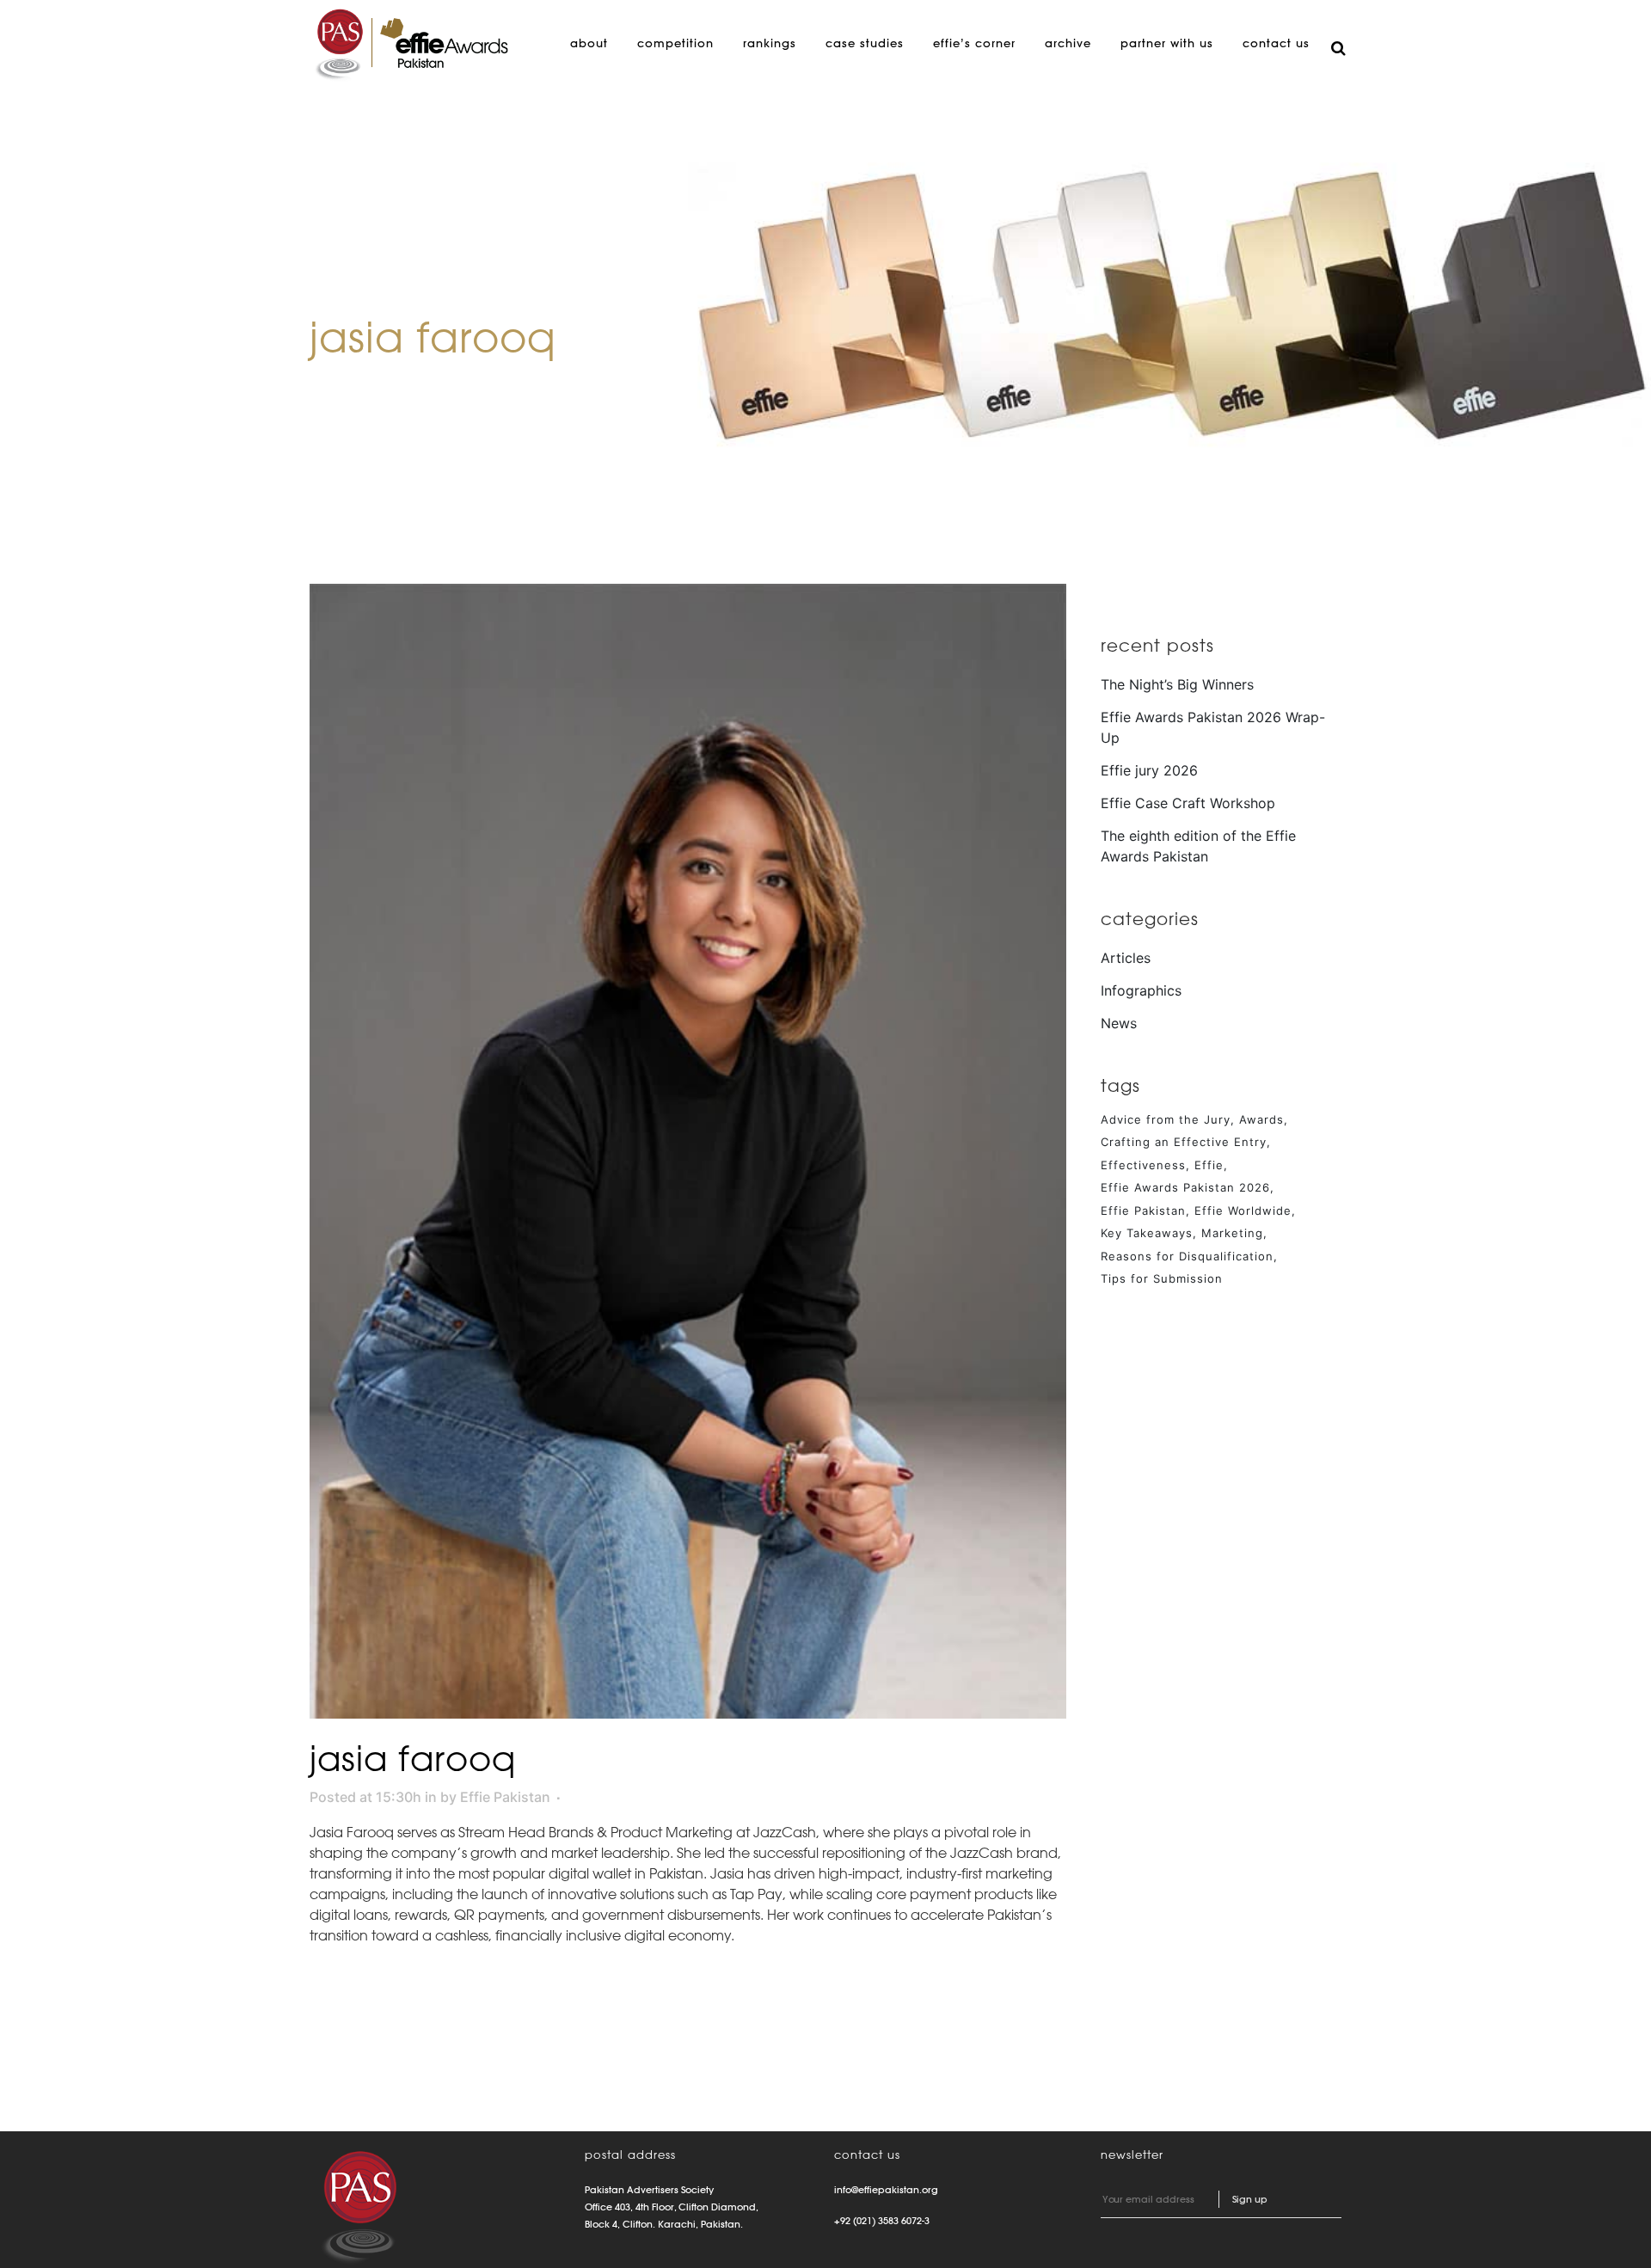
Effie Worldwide (1243, 1211)
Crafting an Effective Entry (1184, 1142)
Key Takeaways (1147, 1233)
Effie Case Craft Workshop (1188, 803)
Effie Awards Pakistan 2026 (1185, 1187)
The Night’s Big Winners (1177, 684)
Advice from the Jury (1166, 1119)
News (1119, 1023)
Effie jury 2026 (1149, 770)
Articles (1126, 958)
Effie (1209, 1165)
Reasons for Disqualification (1187, 1256)
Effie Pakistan (505, 1797)
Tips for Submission (1162, 1278)
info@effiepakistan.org (886, 2190)
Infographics (1141, 990)
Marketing (1232, 1233)
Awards (1261, 1119)
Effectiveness (1143, 1165)
